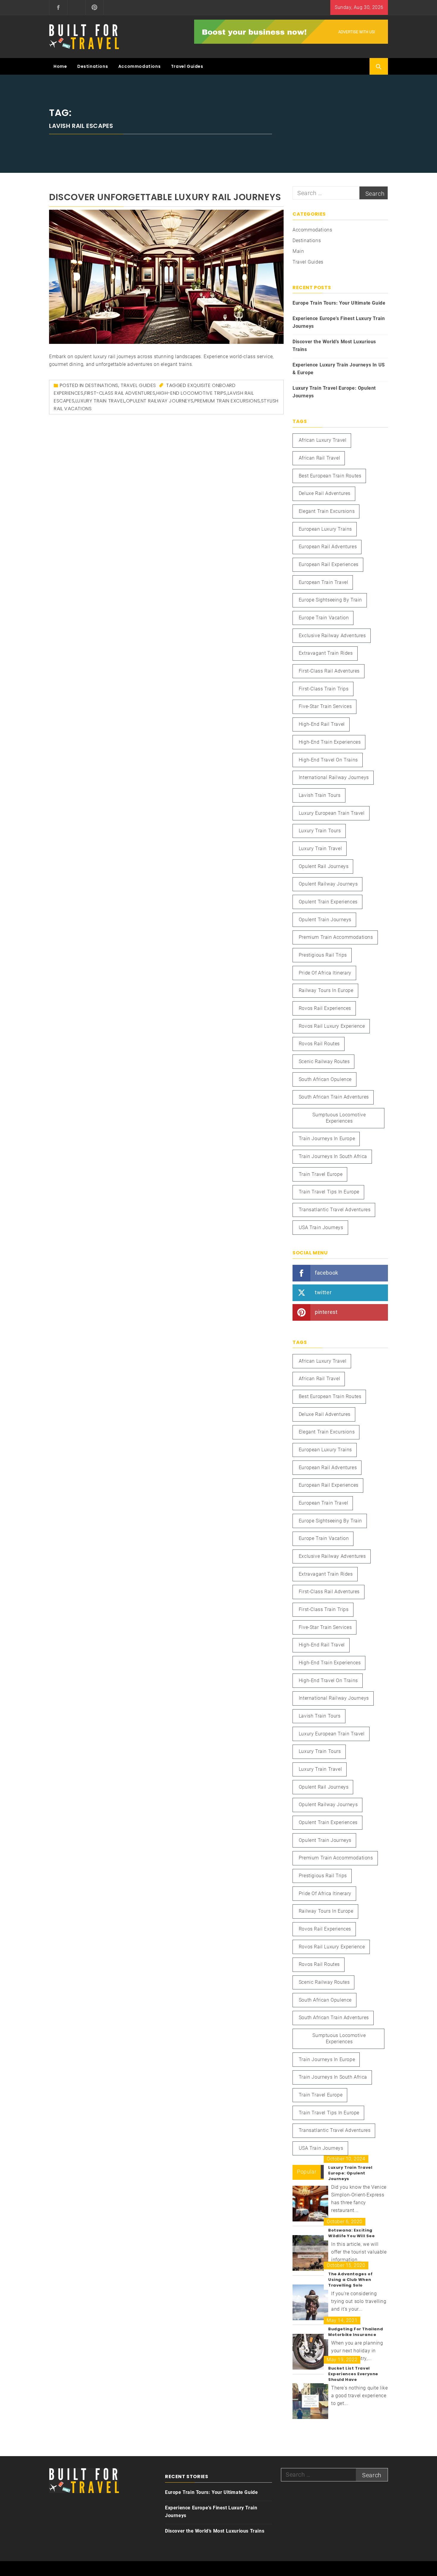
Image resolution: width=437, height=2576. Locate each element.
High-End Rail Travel (322, 724)
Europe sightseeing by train (330, 600)
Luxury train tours (320, 831)
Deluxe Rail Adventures (325, 493)
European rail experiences (329, 564)
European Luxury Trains (325, 529)
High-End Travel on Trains (328, 760)
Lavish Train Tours (320, 795)
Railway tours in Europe (326, 990)
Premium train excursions (227, 401)
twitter (323, 1292)
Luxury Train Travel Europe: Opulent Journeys (334, 392)
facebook (327, 1272)
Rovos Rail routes (319, 1044)
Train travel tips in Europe (329, 1192)
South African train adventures (334, 1097)
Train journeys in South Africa (333, 1156)
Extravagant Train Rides (326, 653)
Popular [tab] (307, 2172)
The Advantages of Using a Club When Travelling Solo (350, 2280)
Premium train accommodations (336, 937)
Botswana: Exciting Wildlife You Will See (352, 2233)
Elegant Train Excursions (327, 511)
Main (298, 251)
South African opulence (325, 1079)
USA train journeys (321, 1227)
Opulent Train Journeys (325, 920)
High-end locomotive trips (191, 393)
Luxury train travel (100, 401)
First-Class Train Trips (324, 689)
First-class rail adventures (120, 393)
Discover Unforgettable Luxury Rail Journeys (165, 197)
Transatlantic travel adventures (335, 1210)
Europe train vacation (324, 618)
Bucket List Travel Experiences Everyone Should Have (353, 2374)
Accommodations (139, 66)
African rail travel (319, 458)
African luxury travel (323, 440)
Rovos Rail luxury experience (332, 1026)
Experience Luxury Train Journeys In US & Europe (339, 369)
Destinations (93, 66)
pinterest (326, 1312)
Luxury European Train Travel (332, 813)
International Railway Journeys (334, 777)
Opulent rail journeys (324, 866)
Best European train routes (330, 476)
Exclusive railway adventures (332, 636)
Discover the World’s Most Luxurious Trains (334, 345)
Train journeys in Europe (327, 1139)
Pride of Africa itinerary (325, 973)
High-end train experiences (330, 742)
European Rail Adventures (328, 547)
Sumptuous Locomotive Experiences (339, 1118)
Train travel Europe (321, 1174)
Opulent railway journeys (160, 401)
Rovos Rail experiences (325, 1008)
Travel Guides (187, 66)
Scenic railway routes (324, 1061)
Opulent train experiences (328, 902)
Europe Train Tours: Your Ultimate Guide (339, 303)
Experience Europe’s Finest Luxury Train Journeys (339, 322)
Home (60, 66)
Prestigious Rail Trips (323, 955)
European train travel (324, 582)
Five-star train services (325, 706)
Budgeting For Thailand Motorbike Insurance (356, 2332)
